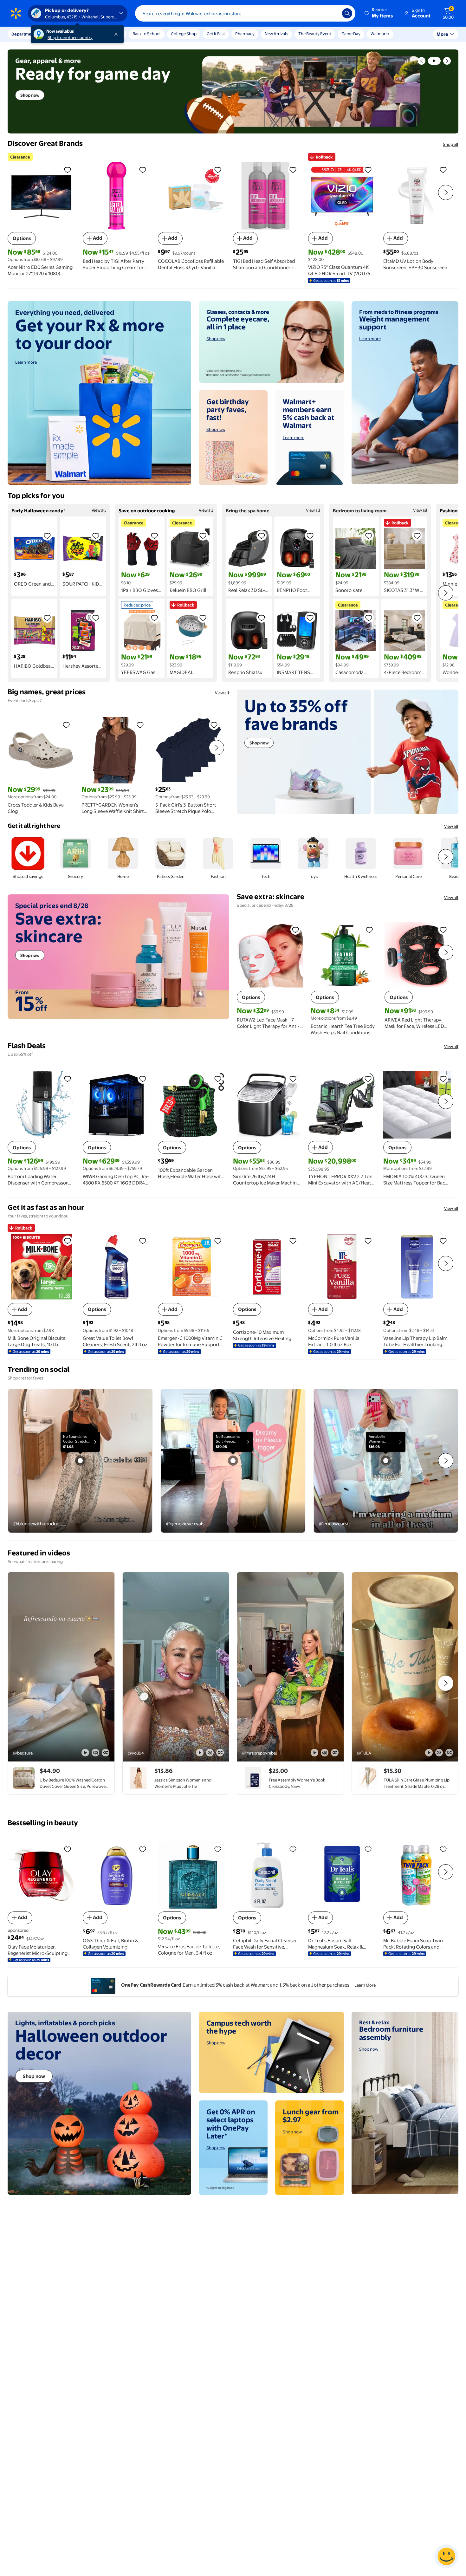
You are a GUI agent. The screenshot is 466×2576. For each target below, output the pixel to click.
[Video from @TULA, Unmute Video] (439, 1753)
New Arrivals (276, 34)
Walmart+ (380, 34)
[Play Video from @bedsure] (61, 1667)
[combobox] (245, 13)
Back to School (147, 34)
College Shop (184, 34)
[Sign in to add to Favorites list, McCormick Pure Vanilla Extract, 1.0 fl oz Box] (368, 1241)
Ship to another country (70, 37)
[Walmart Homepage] (16, 13)
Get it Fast (216, 34)
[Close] (117, 34)
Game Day (351, 34)
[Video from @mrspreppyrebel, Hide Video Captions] (335, 1753)
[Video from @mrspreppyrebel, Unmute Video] (325, 1753)
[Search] (347, 13)
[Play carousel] (434, 61)
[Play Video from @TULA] (405, 1667)
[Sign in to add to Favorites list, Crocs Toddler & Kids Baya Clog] (66, 725)
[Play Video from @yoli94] (176, 1667)
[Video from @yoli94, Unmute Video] (210, 1753)
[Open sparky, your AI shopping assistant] (446, 2556)
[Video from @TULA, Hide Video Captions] (449, 1753)
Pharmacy (245, 34)
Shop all (451, 144)
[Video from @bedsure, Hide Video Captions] (106, 1753)
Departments (24, 34)
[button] (379, 13)
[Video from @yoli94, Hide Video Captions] (220, 1753)
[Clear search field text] (333, 13)
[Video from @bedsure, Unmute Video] (95, 1753)
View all (99, 510)
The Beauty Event (315, 34)
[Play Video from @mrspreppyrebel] (290, 1667)
